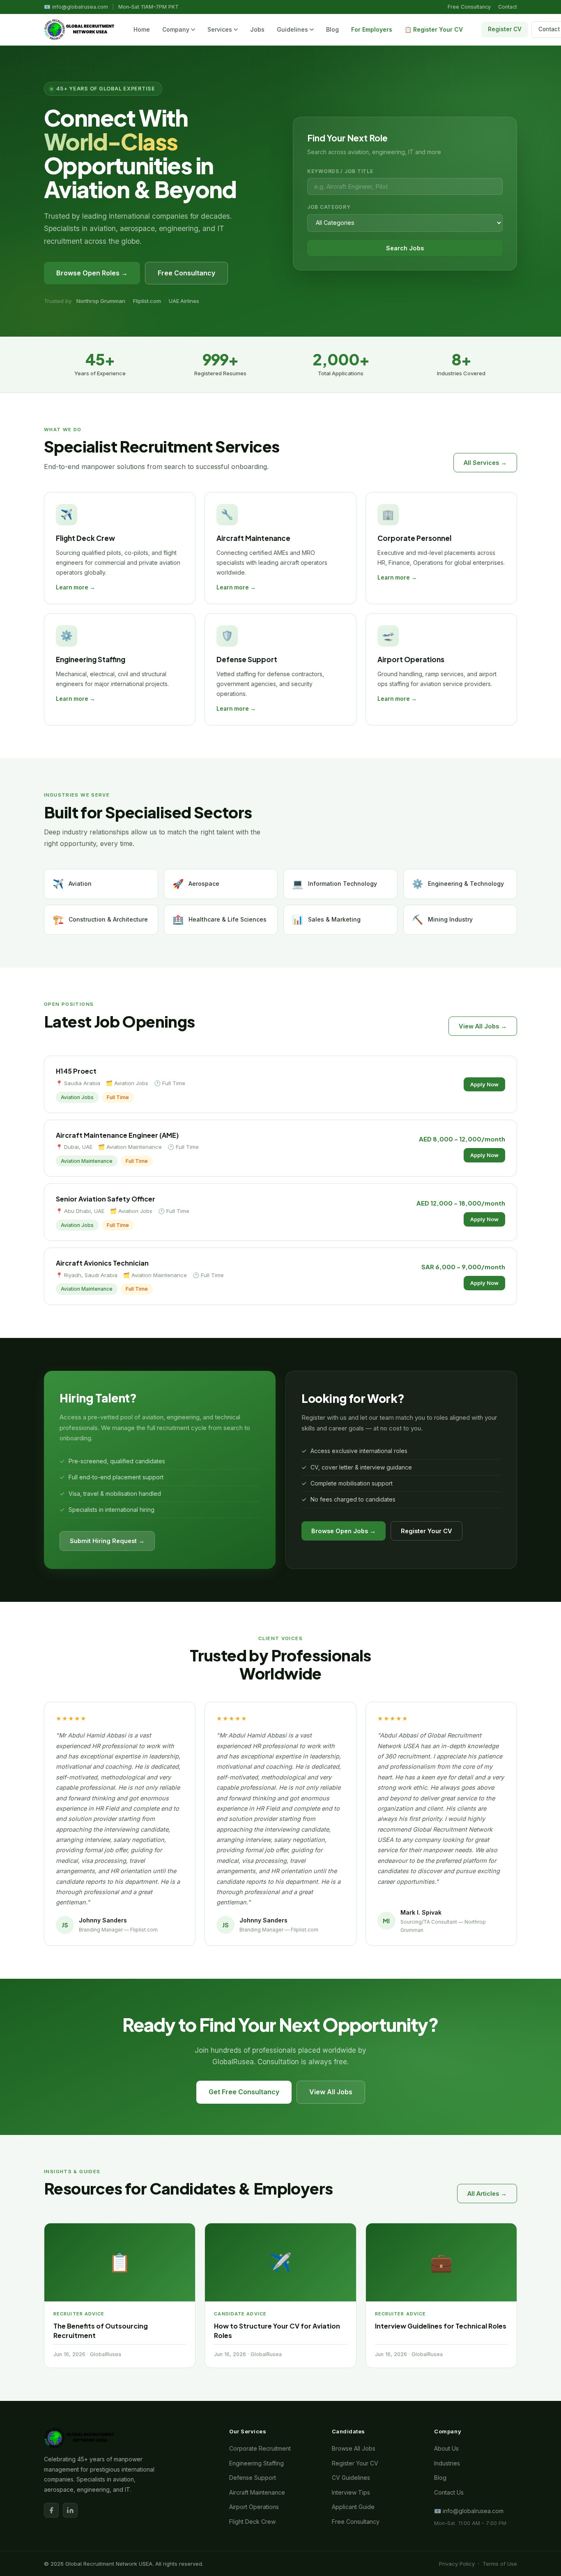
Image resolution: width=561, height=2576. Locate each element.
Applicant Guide (353, 2507)
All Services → (485, 463)
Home (142, 29)
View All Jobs (331, 2092)
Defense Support (253, 2478)
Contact (508, 7)
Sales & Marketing (326, 920)
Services (220, 29)
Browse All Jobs (354, 2448)
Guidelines (292, 29)
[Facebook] (51, 2510)
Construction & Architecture (100, 920)
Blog (332, 29)
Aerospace (196, 884)
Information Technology (335, 884)
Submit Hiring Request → (107, 1541)
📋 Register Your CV (434, 29)
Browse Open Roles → (92, 273)
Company (176, 29)
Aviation (72, 884)
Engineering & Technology (458, 884)
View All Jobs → (483, 1026)
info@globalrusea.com (80, 7)
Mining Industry (442, 920)
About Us (446, 2448)
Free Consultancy (469, 7)
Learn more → (76, 587)
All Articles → (487, 2194)
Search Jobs (405, 248)
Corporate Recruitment (260, 2448)
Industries (447, 2463)
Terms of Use (500, 2564)
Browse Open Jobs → (344, 1531)
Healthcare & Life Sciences (220, 920)
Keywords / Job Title (340, 171)
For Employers (372, 29)
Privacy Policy (457, 2564)
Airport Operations (254, 2507)
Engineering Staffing (256, 2463)
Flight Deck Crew (252, 2522)
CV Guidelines (351, 2478)
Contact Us (449, 2492)
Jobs (257, 29)
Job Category (329, 207)
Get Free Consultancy (244, 2092)
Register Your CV (426, 1531)
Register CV (505, 29)
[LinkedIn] (70, 2510)
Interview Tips (351, 2492)
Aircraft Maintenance (257, 2492)
